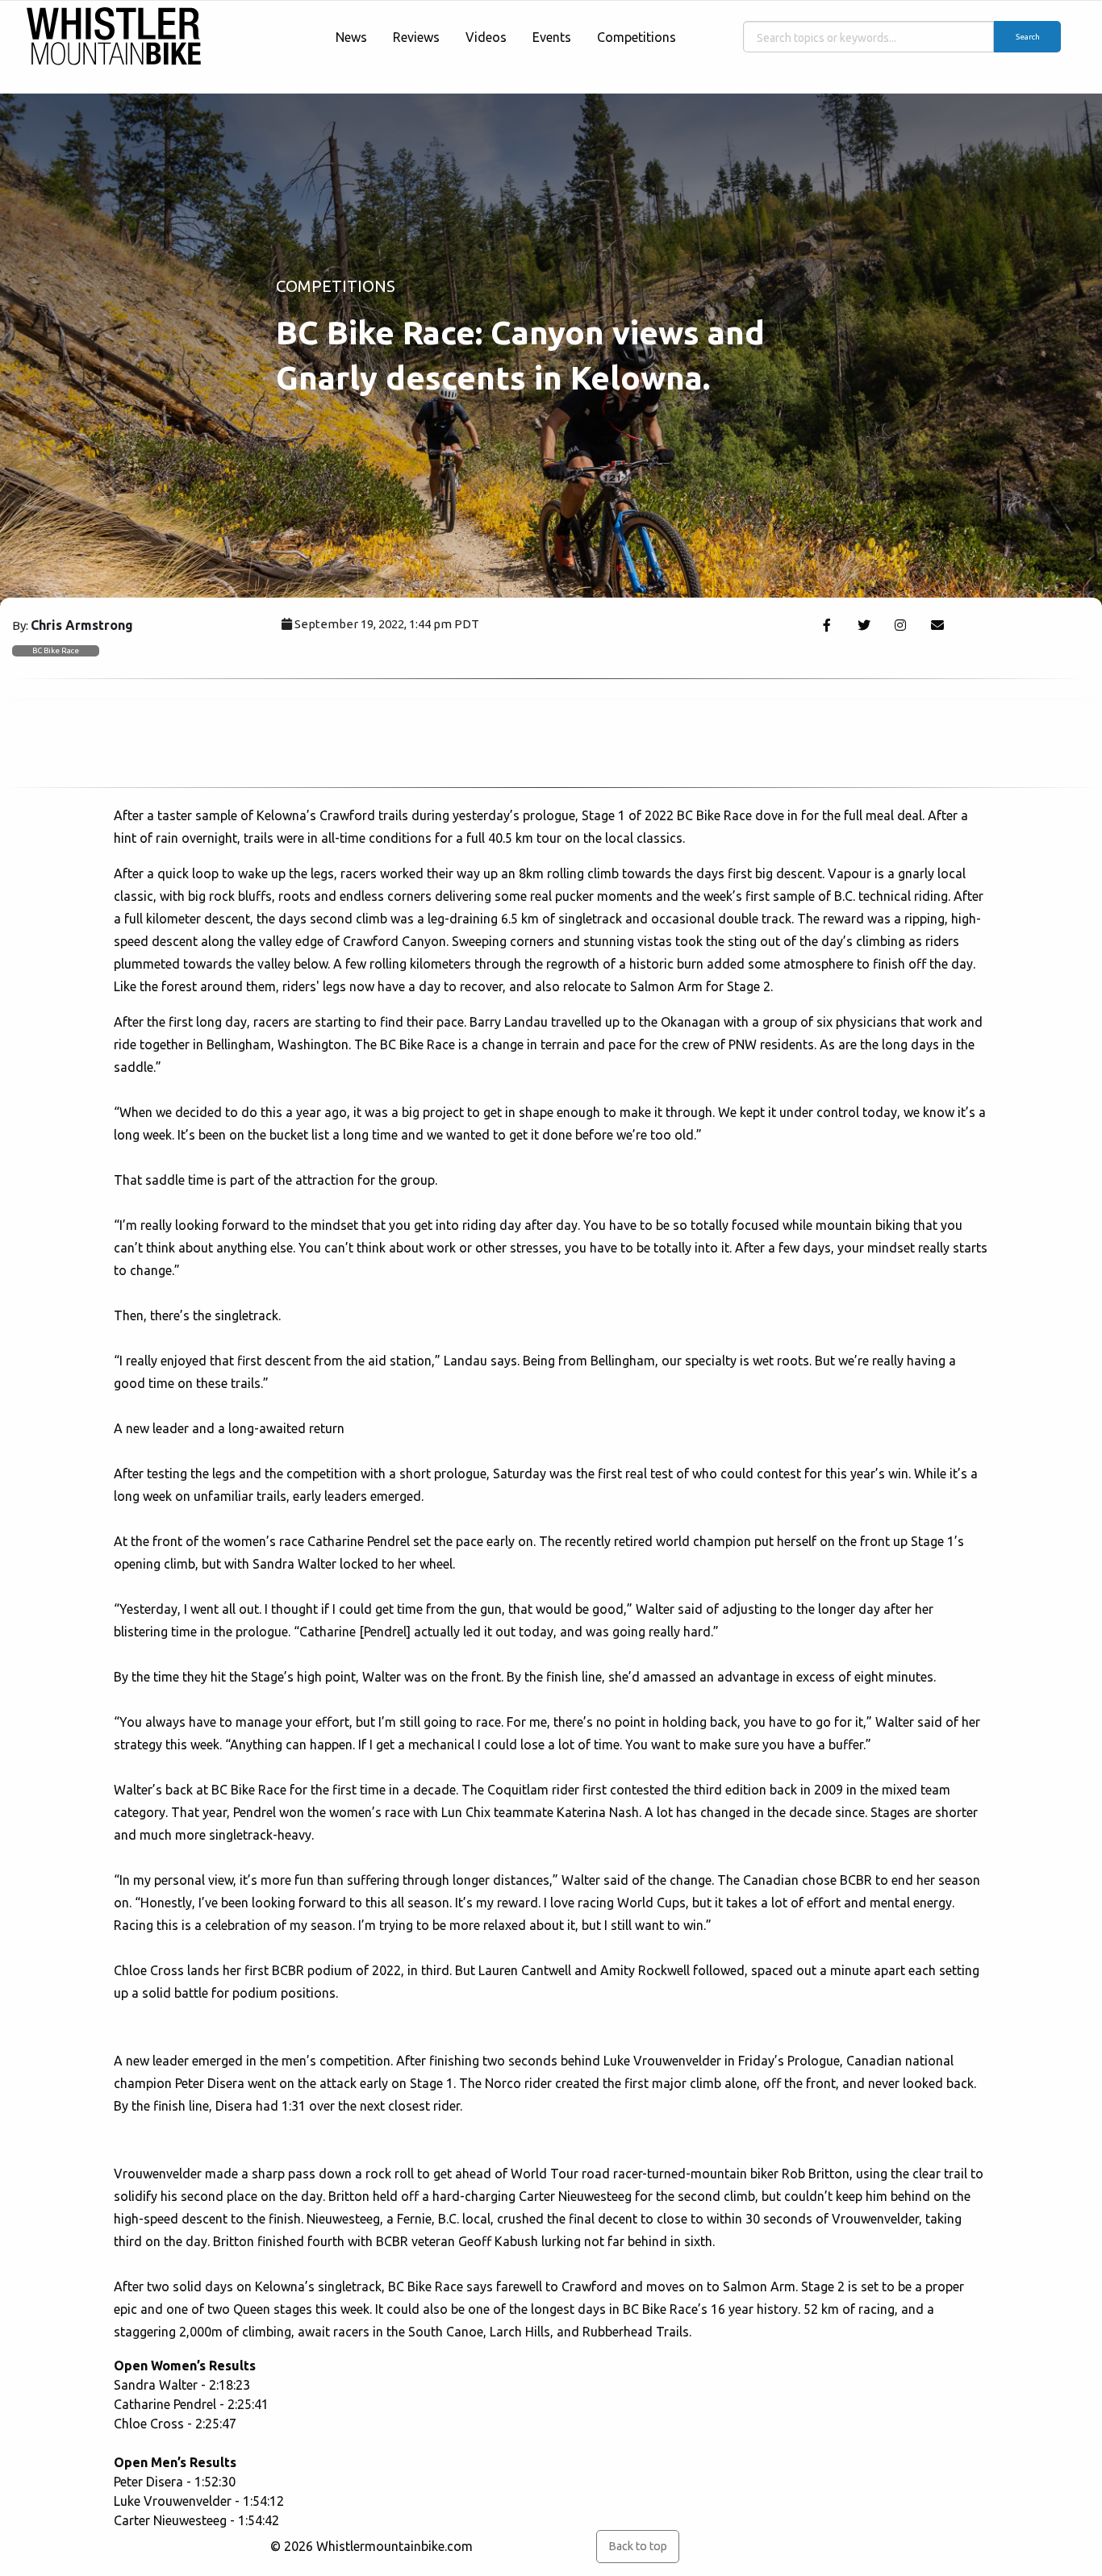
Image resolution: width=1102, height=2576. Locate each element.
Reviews (416, 37)
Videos (486, 37)
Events (552, 37)
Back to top (638, 2546)
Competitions (637, 37)
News (351, 37)
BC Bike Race (56, 650)
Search (1028, 37)
